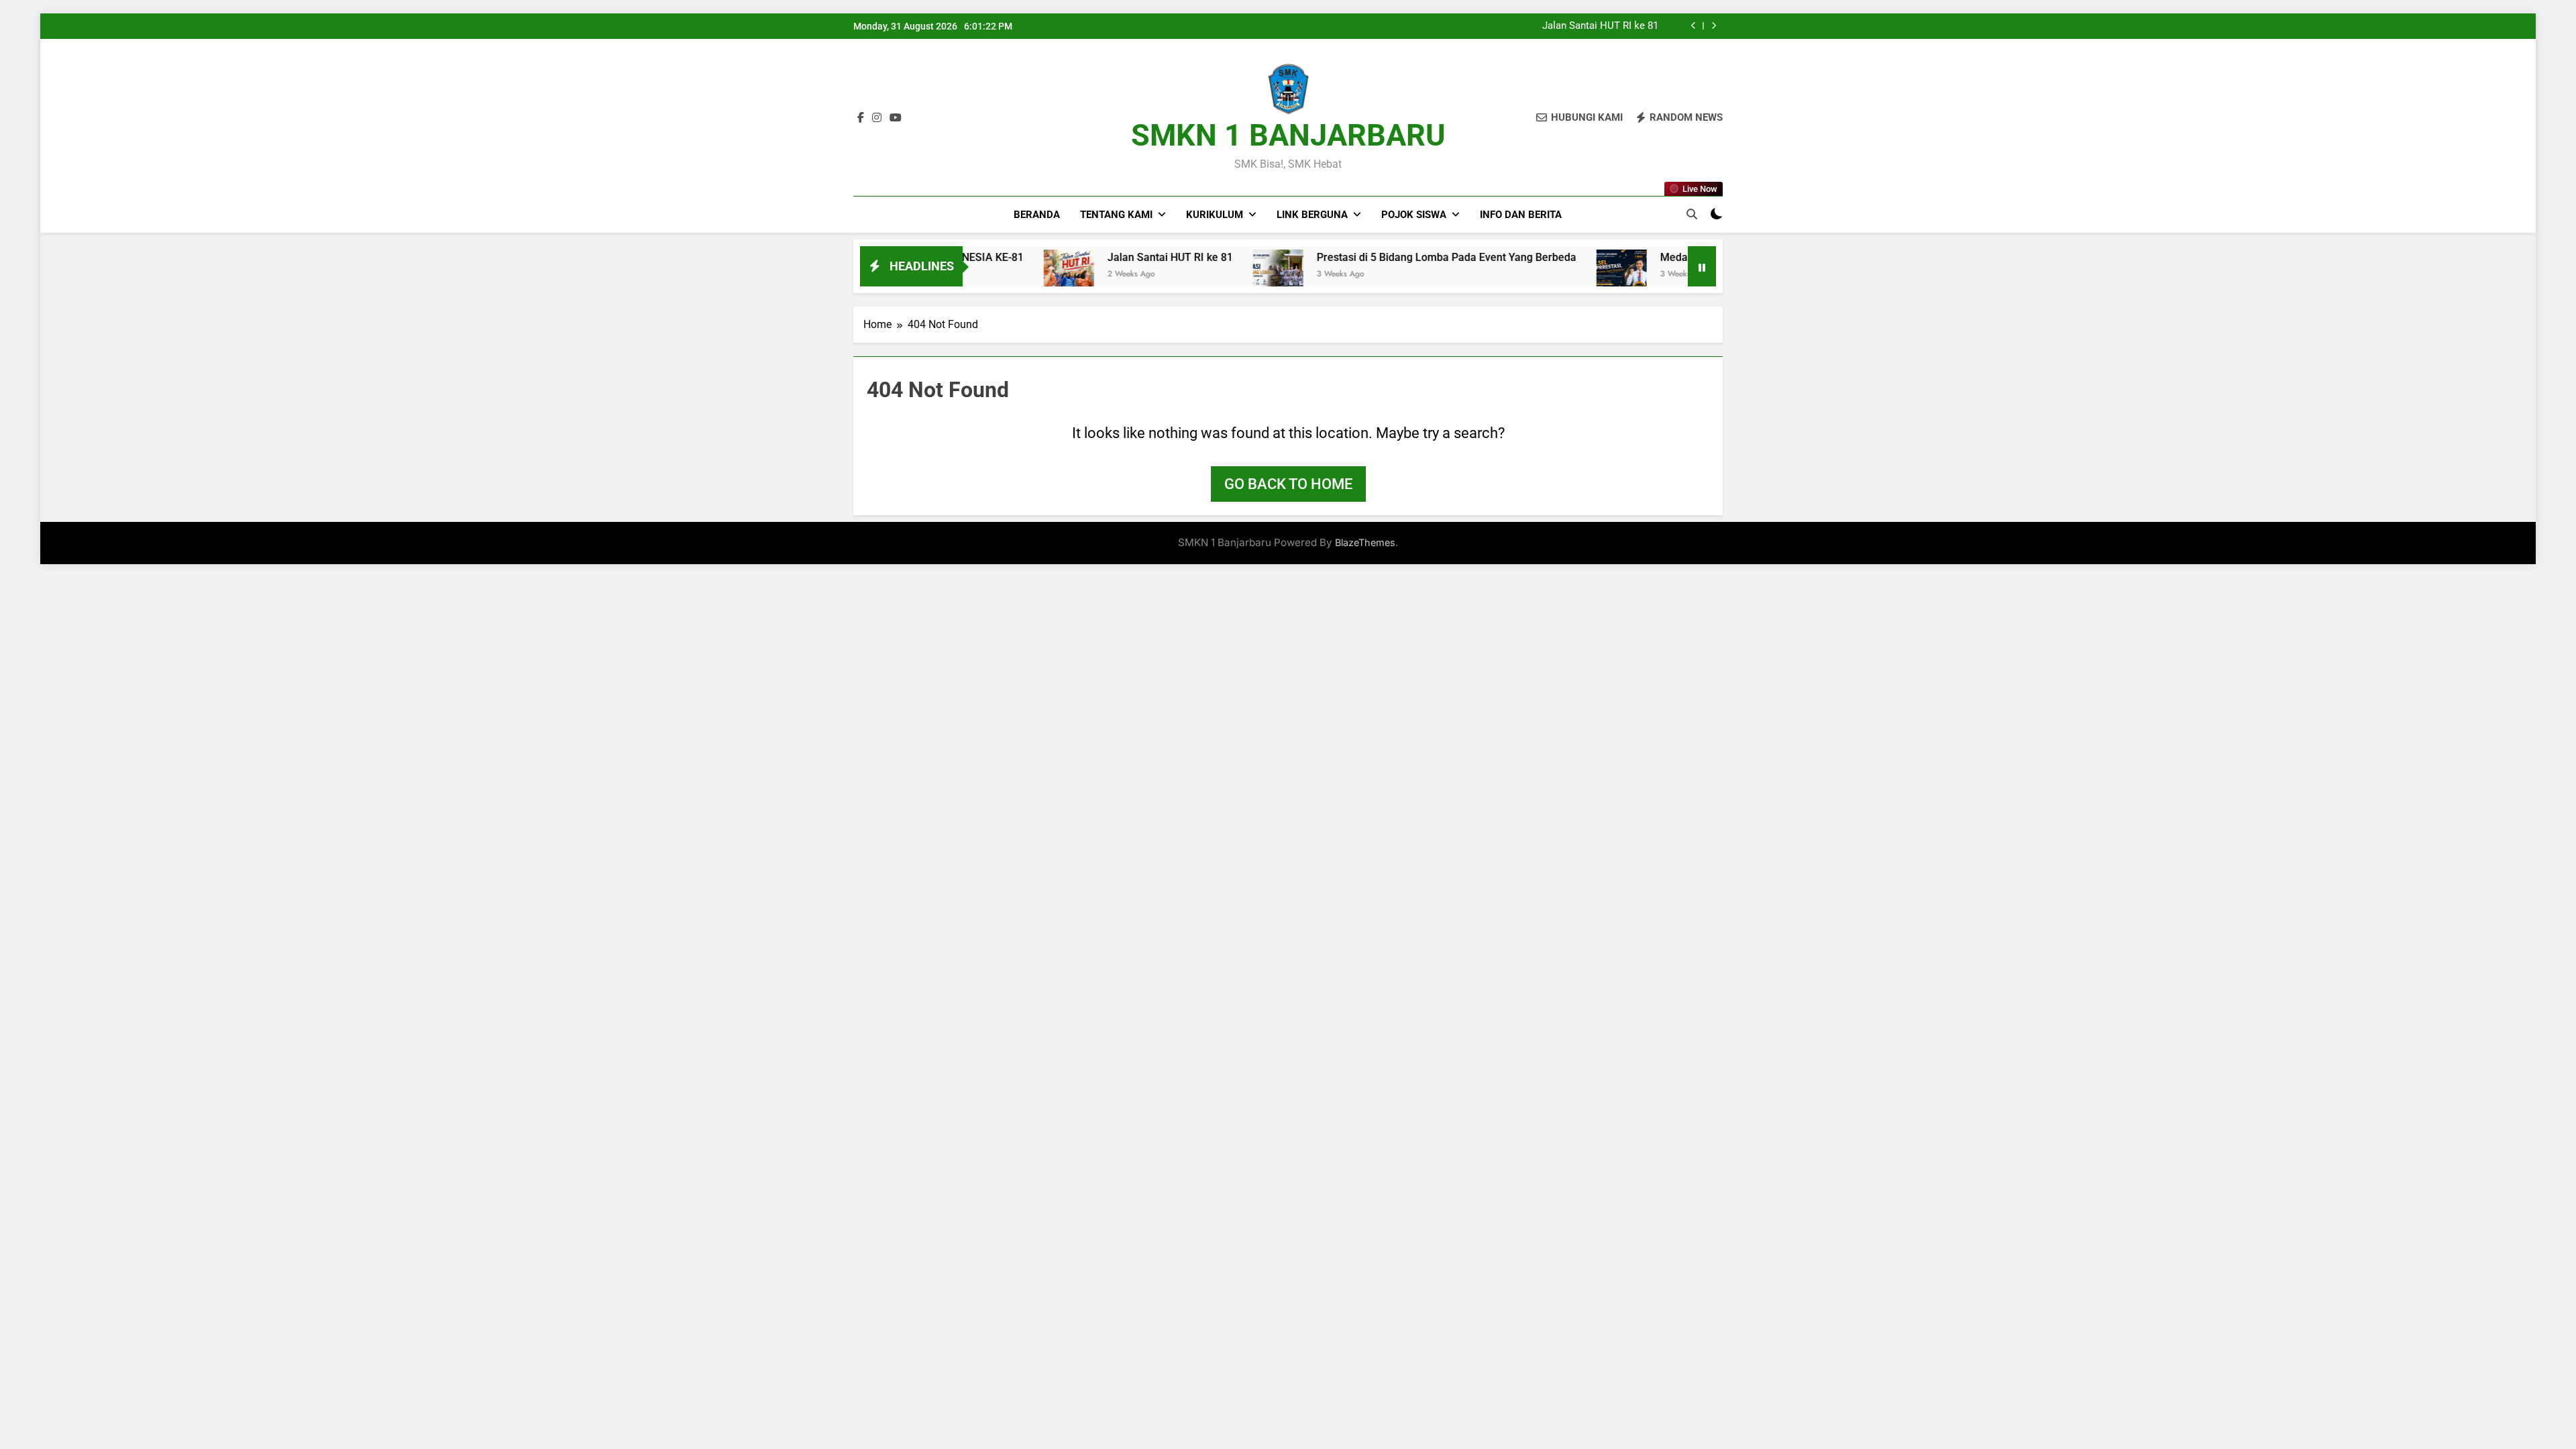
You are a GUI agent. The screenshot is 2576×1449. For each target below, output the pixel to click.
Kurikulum (1215, 215)
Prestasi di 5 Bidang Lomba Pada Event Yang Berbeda (1374, 257)
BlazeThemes (1365, 542)
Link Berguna (1312, 215)
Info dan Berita (1521, 215)
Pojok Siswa (1414, 215)
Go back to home (1288, 484)
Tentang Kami (1116, 215)
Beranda (1037, 215)
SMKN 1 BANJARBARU (1288, 135)
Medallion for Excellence (1647, 257)
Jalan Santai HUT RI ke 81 (1600, 26)
